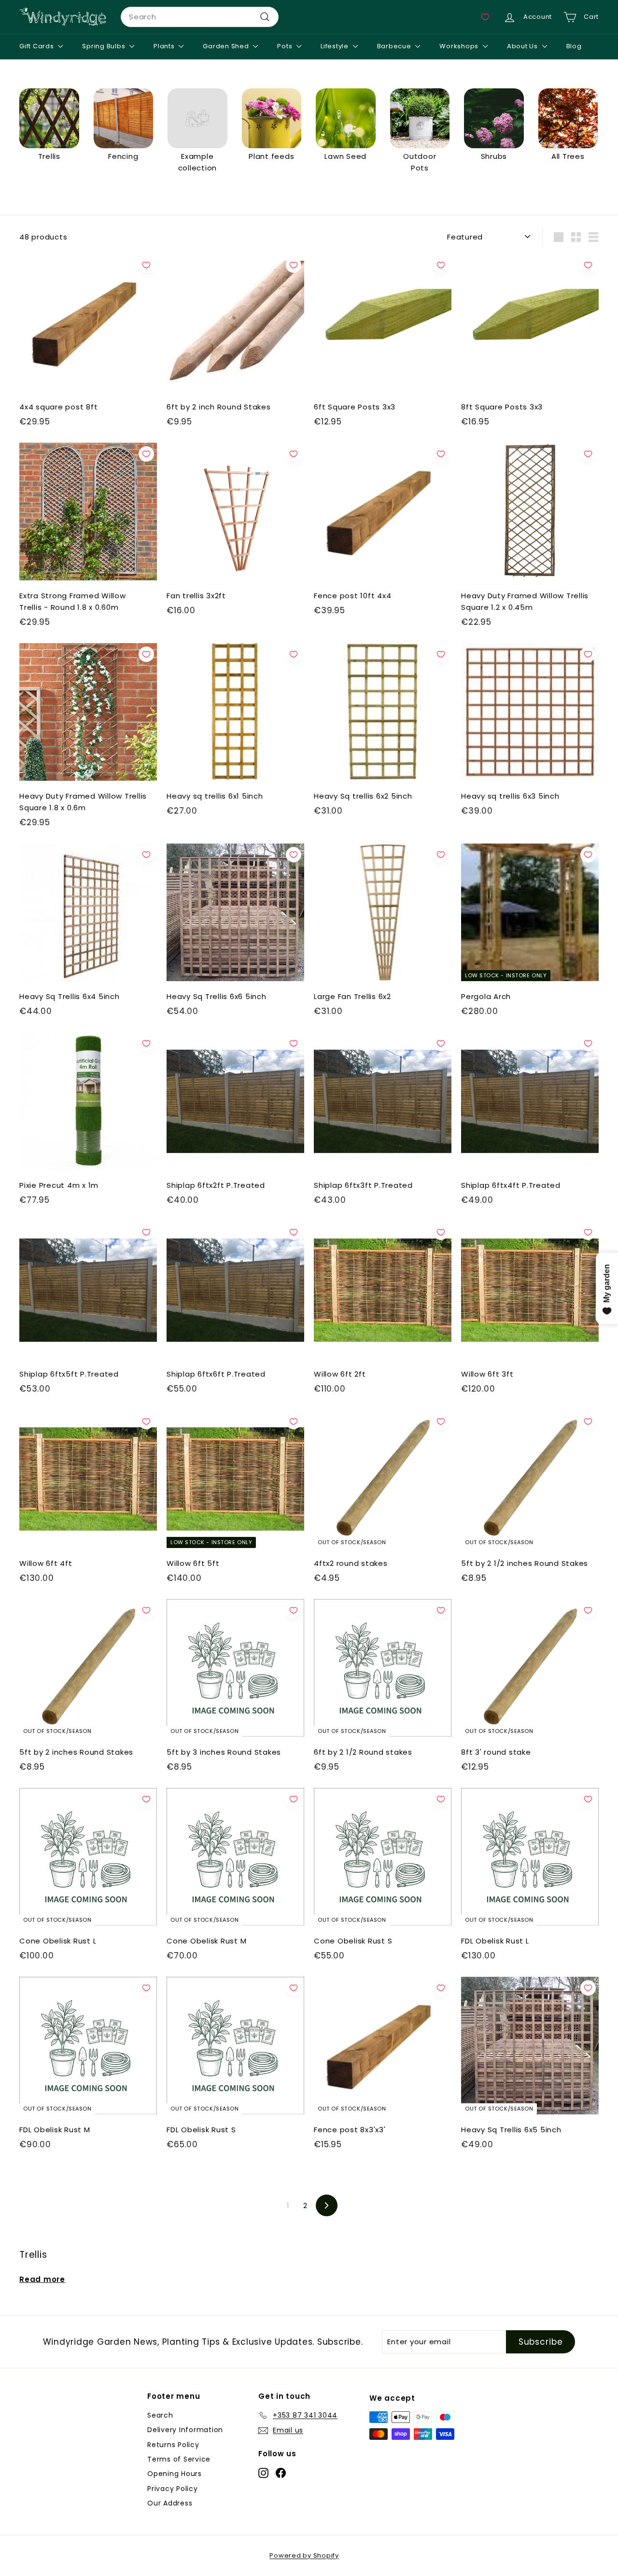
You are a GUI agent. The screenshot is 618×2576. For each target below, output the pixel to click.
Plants (165, 46)
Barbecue (395, 46)
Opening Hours (175, 2474)
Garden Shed (227, 46)
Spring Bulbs (105, 46)
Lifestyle (336, 46)
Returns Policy (173, 2445)
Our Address (170, 2503)
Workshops (460, 46)
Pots (286, 46)
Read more (42, 2279)
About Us (523, 46)
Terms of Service (179, 2459)
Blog (574, 46)
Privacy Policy (173, 2489)
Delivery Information (185, 2430)
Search (160, 2415)
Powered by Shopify (304, 2555)
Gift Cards (37, 46)
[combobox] (200, 17)
